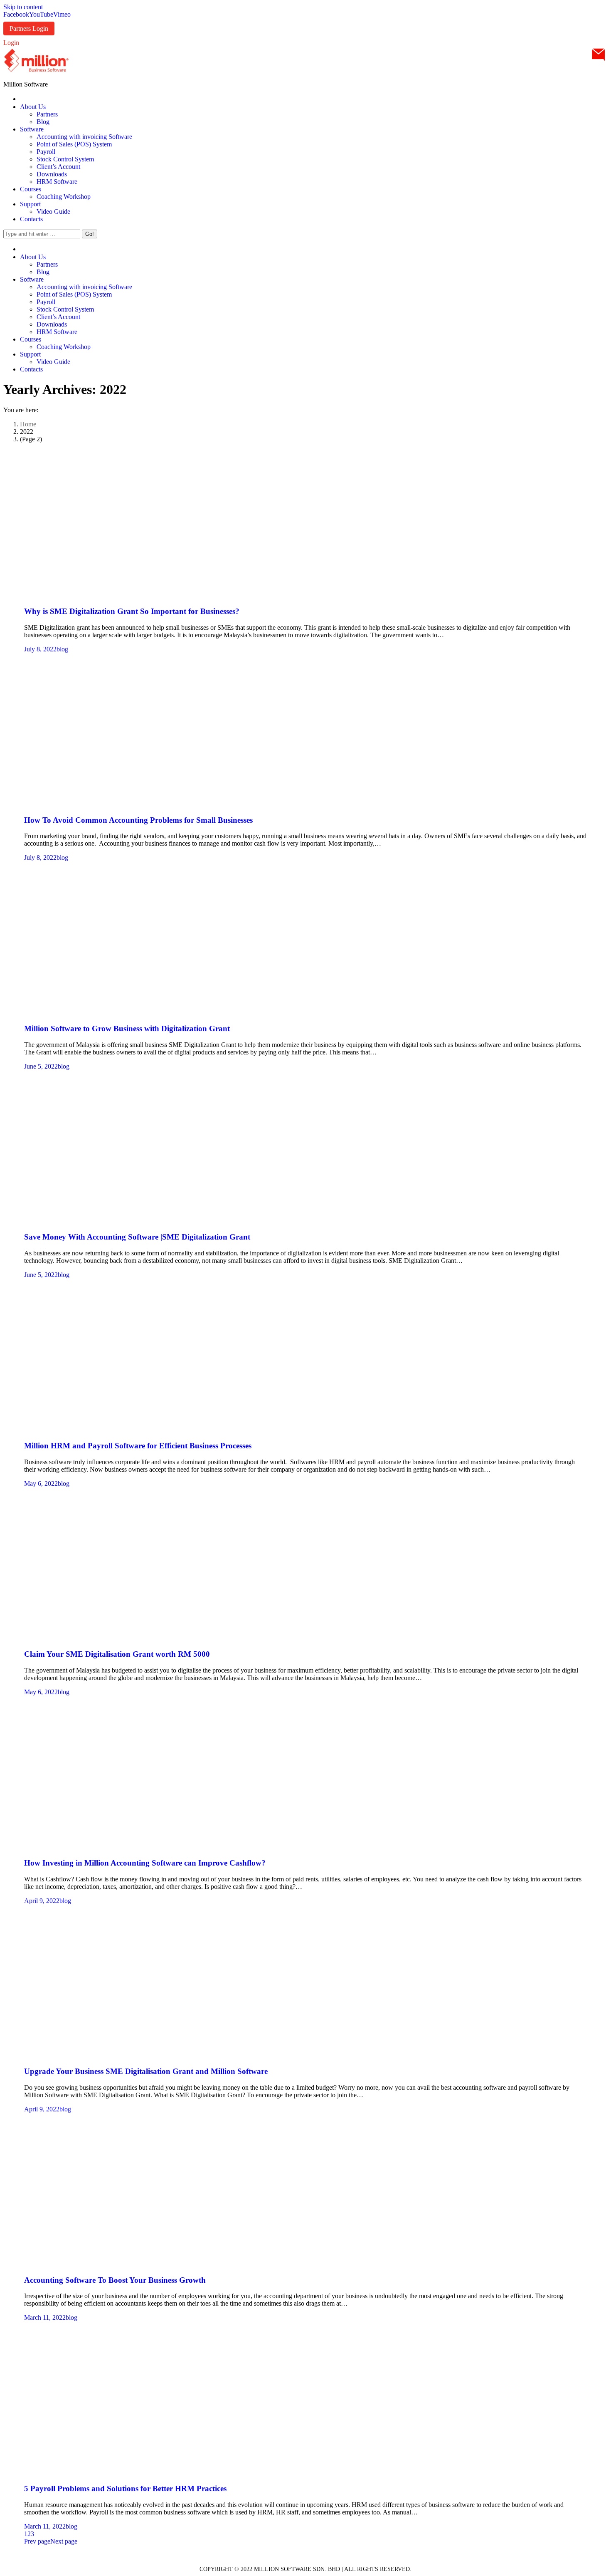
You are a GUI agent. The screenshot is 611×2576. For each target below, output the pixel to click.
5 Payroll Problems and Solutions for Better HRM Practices (125, 2488)
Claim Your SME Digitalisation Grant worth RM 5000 (117, 1654)
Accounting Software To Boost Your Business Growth (115, 2280)
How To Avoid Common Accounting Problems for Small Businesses (138, 820)
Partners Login (29, 28)
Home (28, 424)
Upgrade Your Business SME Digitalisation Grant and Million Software (146, 2071)
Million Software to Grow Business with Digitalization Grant (127, 1028)
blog (62, 649)
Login (11, 43)
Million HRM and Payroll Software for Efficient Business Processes (138, 1446)
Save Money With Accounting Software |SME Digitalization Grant (137, 1237)
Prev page (37, 2541)
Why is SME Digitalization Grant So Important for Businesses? (132, 611)
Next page (64, 2541)
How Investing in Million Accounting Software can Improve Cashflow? (145, 1863)
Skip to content (23, 7)
